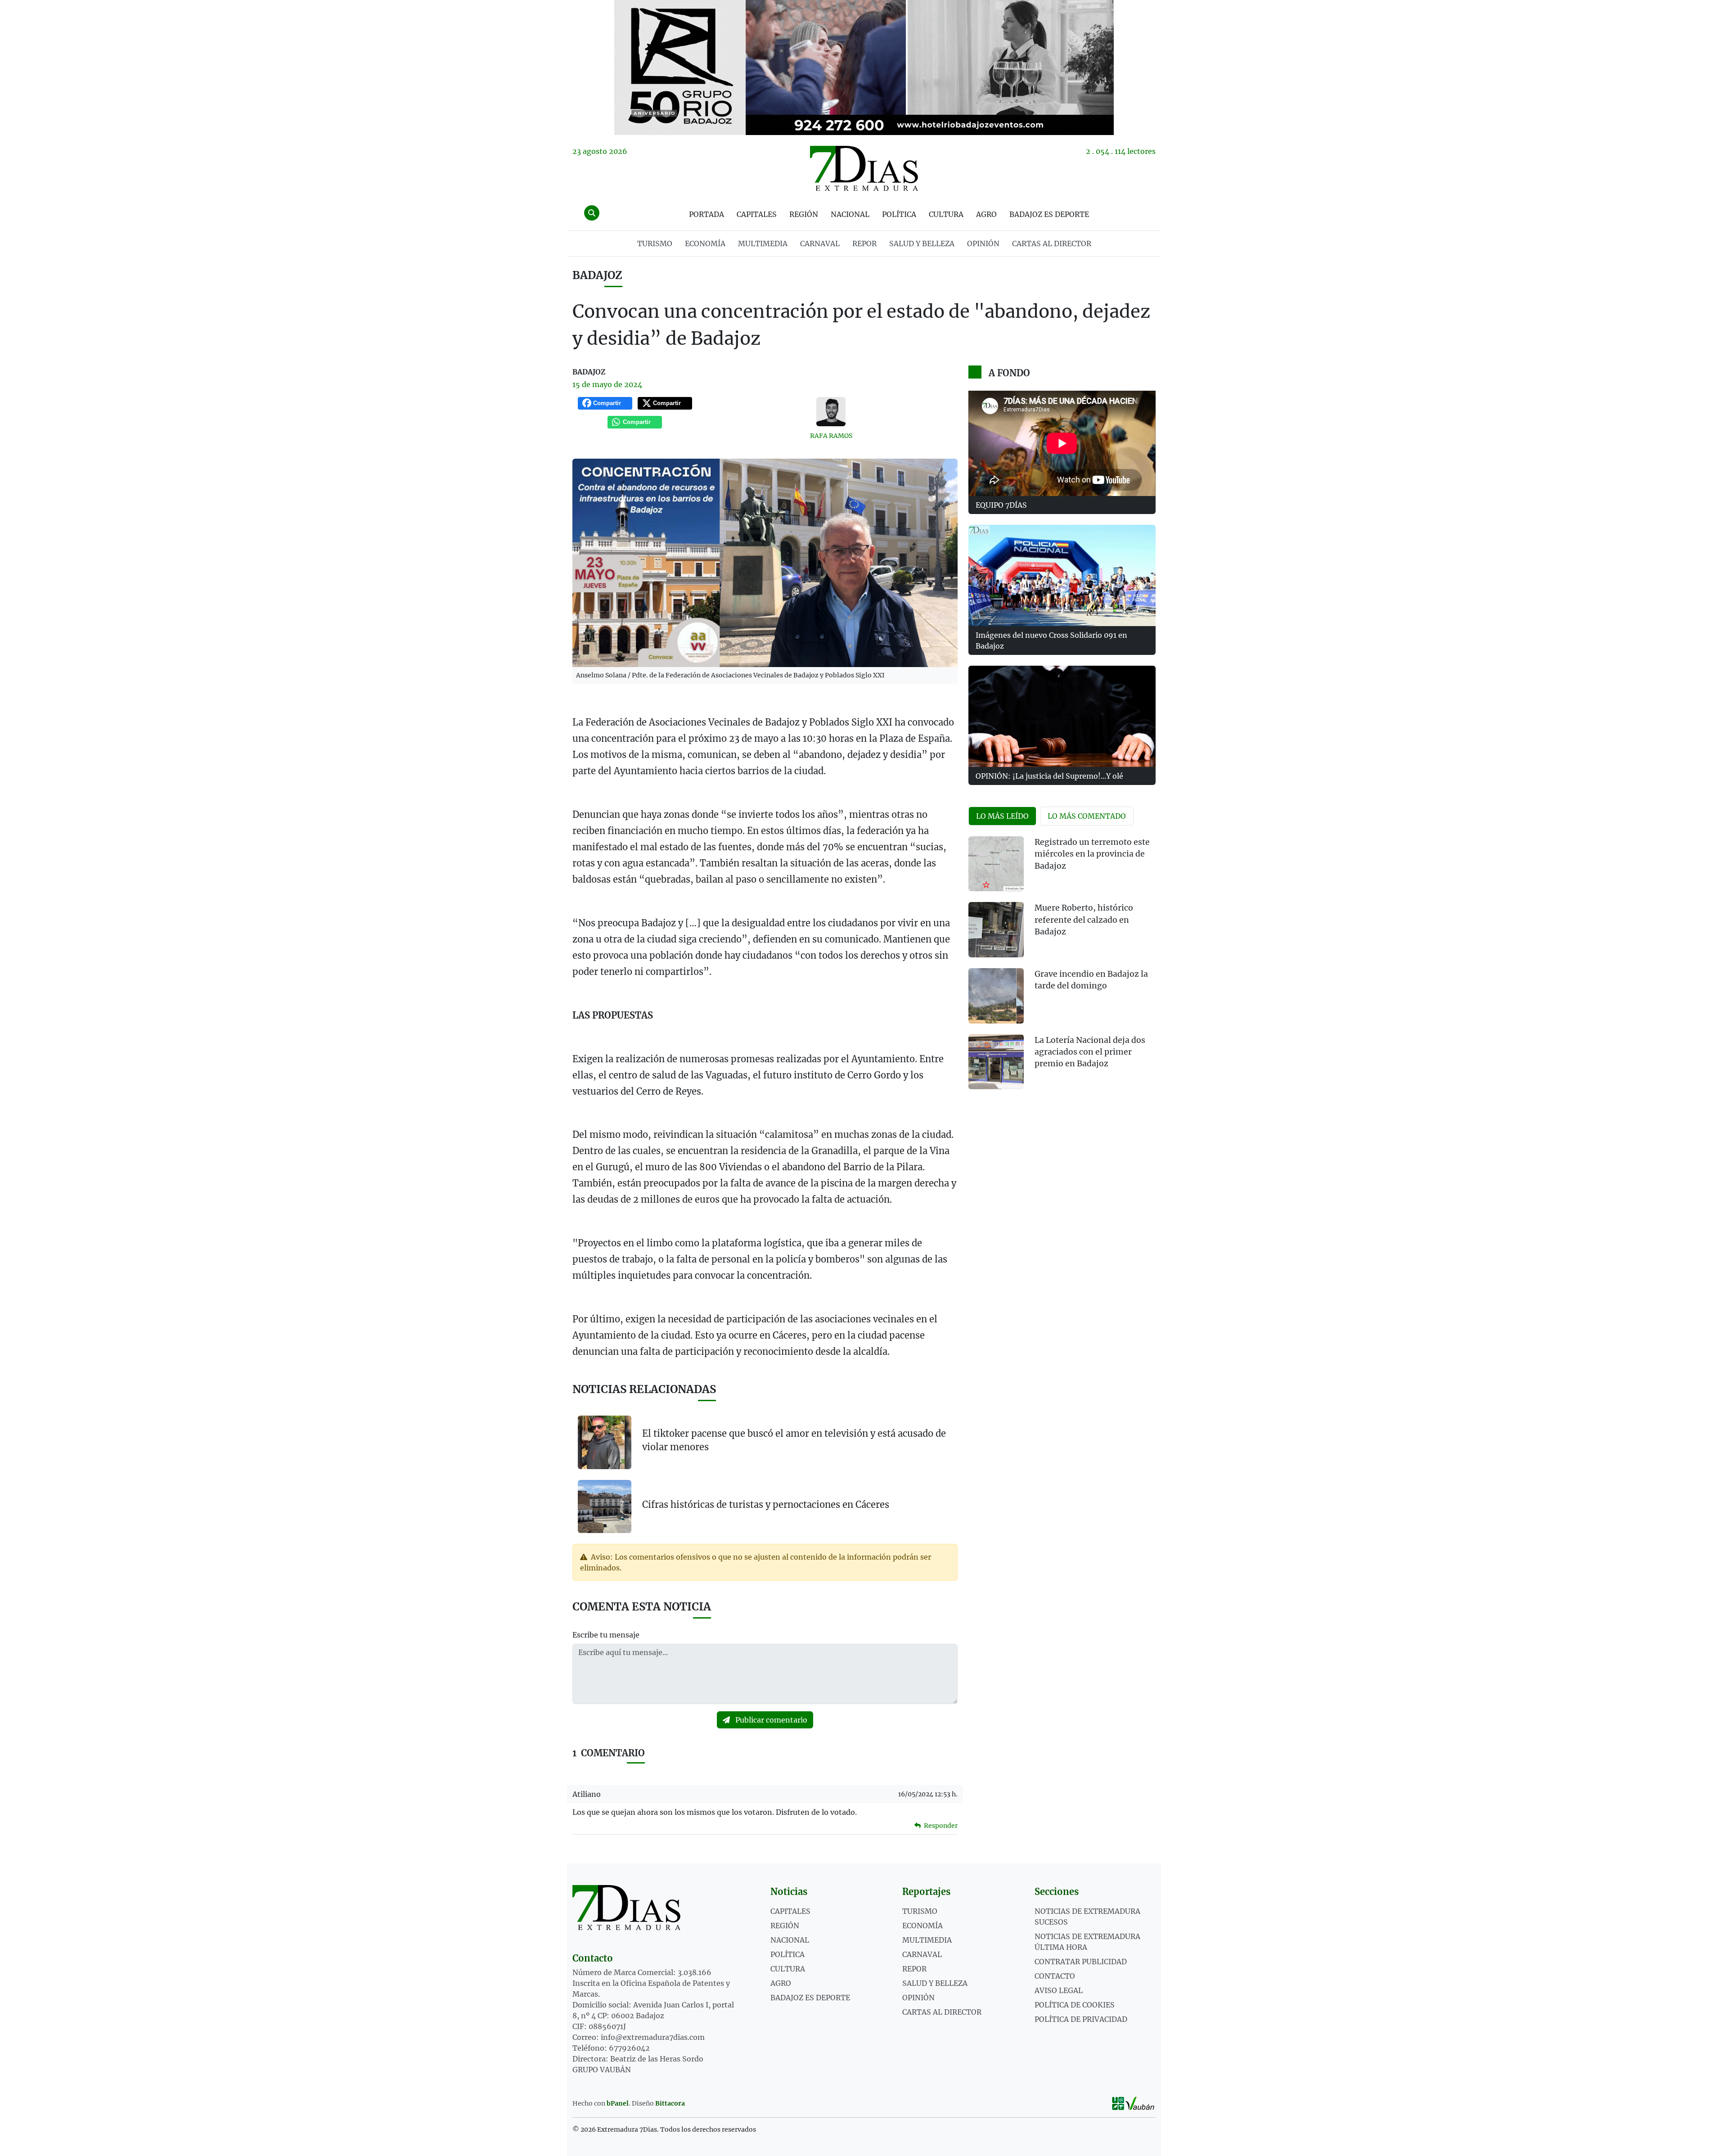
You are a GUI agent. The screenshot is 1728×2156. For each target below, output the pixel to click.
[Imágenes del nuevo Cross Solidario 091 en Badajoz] (1062, 575)
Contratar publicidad (1081, 1962)
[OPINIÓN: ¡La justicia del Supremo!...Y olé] (1062, 716)
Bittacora (670, 2103)
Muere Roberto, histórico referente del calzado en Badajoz (1084, 920)
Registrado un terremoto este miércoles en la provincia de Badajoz (1092, 854)
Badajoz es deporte (1049, 214)
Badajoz (597, 275)
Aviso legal (1059, 1990)
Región (804, 214)
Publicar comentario (770, 1720)
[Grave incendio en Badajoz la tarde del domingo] (996, 996)
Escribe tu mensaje (606, 1635)
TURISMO (655, 244)
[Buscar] (592, 213)
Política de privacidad (1081, 2019)
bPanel (618, 2103)
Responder (940, 1826)
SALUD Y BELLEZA (922, 244)
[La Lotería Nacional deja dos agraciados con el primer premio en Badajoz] (996, 1062)
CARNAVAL (820, 244)
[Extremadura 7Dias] (864, 168)
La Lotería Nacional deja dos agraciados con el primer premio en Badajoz (1090, 1052)
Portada (706, 214)
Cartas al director (1052, 244)
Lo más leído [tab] (1002, 816)
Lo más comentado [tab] (1087, 816)
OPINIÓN (983, 244)
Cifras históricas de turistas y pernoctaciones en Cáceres (766, 1504)
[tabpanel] (1062, 968)
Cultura (946, 214)
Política (899, 214)
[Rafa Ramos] (831, 412)
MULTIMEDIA (763, 244)
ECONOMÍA (705, 244)
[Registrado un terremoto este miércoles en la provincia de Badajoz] (996, 864)
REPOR (864, 244)
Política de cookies (1075, 2005)
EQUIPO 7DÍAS (1001, 505)
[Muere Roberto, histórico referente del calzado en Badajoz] (996, 930)
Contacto (1055, 1976)
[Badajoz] (864, 68)
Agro (986, 214)
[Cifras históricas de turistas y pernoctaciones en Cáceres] (605, 1506)
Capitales (757, 214)
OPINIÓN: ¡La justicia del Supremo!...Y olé (1049, 776)
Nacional (850, 214)
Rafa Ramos (831, 436)
